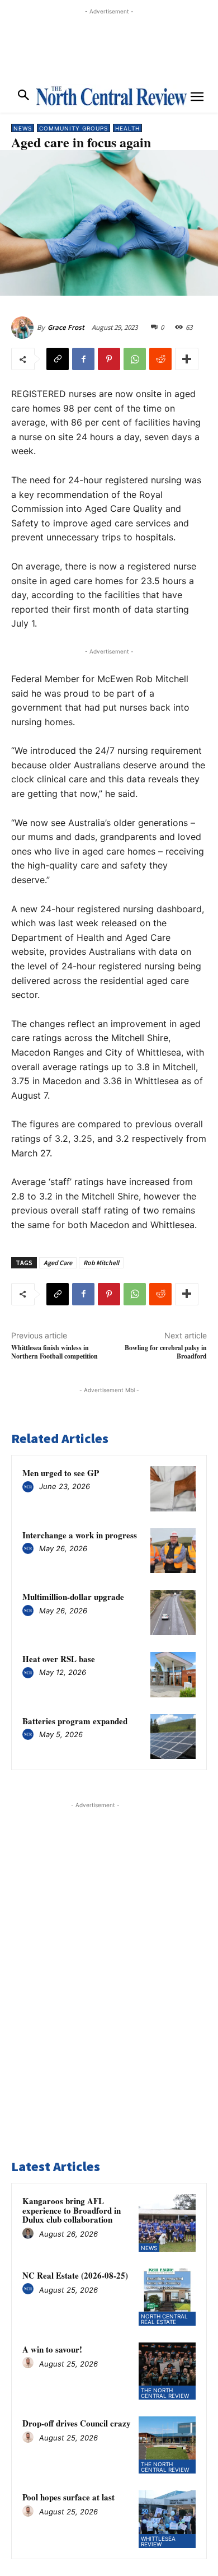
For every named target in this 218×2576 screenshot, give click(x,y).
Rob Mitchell (101, 1263)
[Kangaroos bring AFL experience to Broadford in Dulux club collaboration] (167, 2223)
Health (127, 128)
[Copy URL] (58, 359)
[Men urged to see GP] (173, 1489)
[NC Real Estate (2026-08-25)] (167, 2297)
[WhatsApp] (135, 359)
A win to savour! (52, 2349)
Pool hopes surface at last (68, 2497)
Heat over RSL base (59, 1659)
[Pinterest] (109, 359)
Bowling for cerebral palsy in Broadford (166, 1352)
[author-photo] (30, 1487)
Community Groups (74, 128)
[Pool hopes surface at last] (167, 2519)
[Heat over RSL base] (173, 1675)
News (23, 128)
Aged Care (58, 1263)
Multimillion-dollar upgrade (73, 1597)
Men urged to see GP (61, 1473)
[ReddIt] (160, 359)
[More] (187, 359)
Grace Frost (66, 327)
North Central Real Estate (164, 2319)
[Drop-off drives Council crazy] (167, 2445)
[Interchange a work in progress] (173, 1551)
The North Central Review (165, 2393)
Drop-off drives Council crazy (77, 2423)
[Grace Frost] (24, 328)
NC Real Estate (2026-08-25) (75, 2275)
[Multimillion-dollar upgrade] (173, 1613)
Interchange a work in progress (80, 1535)
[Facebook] (83, 359)
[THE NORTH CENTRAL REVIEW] (111, 96)
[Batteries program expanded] (173, 1737)
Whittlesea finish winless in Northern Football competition (54, 1352)
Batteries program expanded (75, 1721)
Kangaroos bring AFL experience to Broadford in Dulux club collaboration (72, 2210)
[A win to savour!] (167, 2371)
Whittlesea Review (158, 2541)
